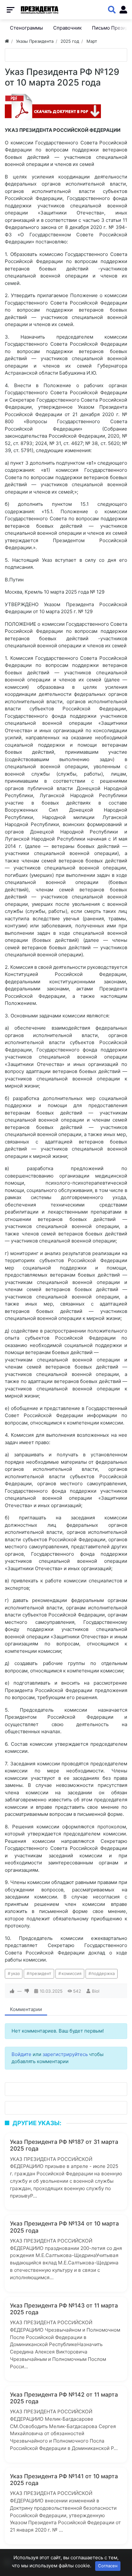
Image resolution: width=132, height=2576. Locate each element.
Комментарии (26, 2009)
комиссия (71, 1973)
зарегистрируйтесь (65, 2054)
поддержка (103, 1973)
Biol (96, 1991)
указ (15, 1973)
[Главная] (7, 41)
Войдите (21, 2054)
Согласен (108, 2566)
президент (40, 1973)
